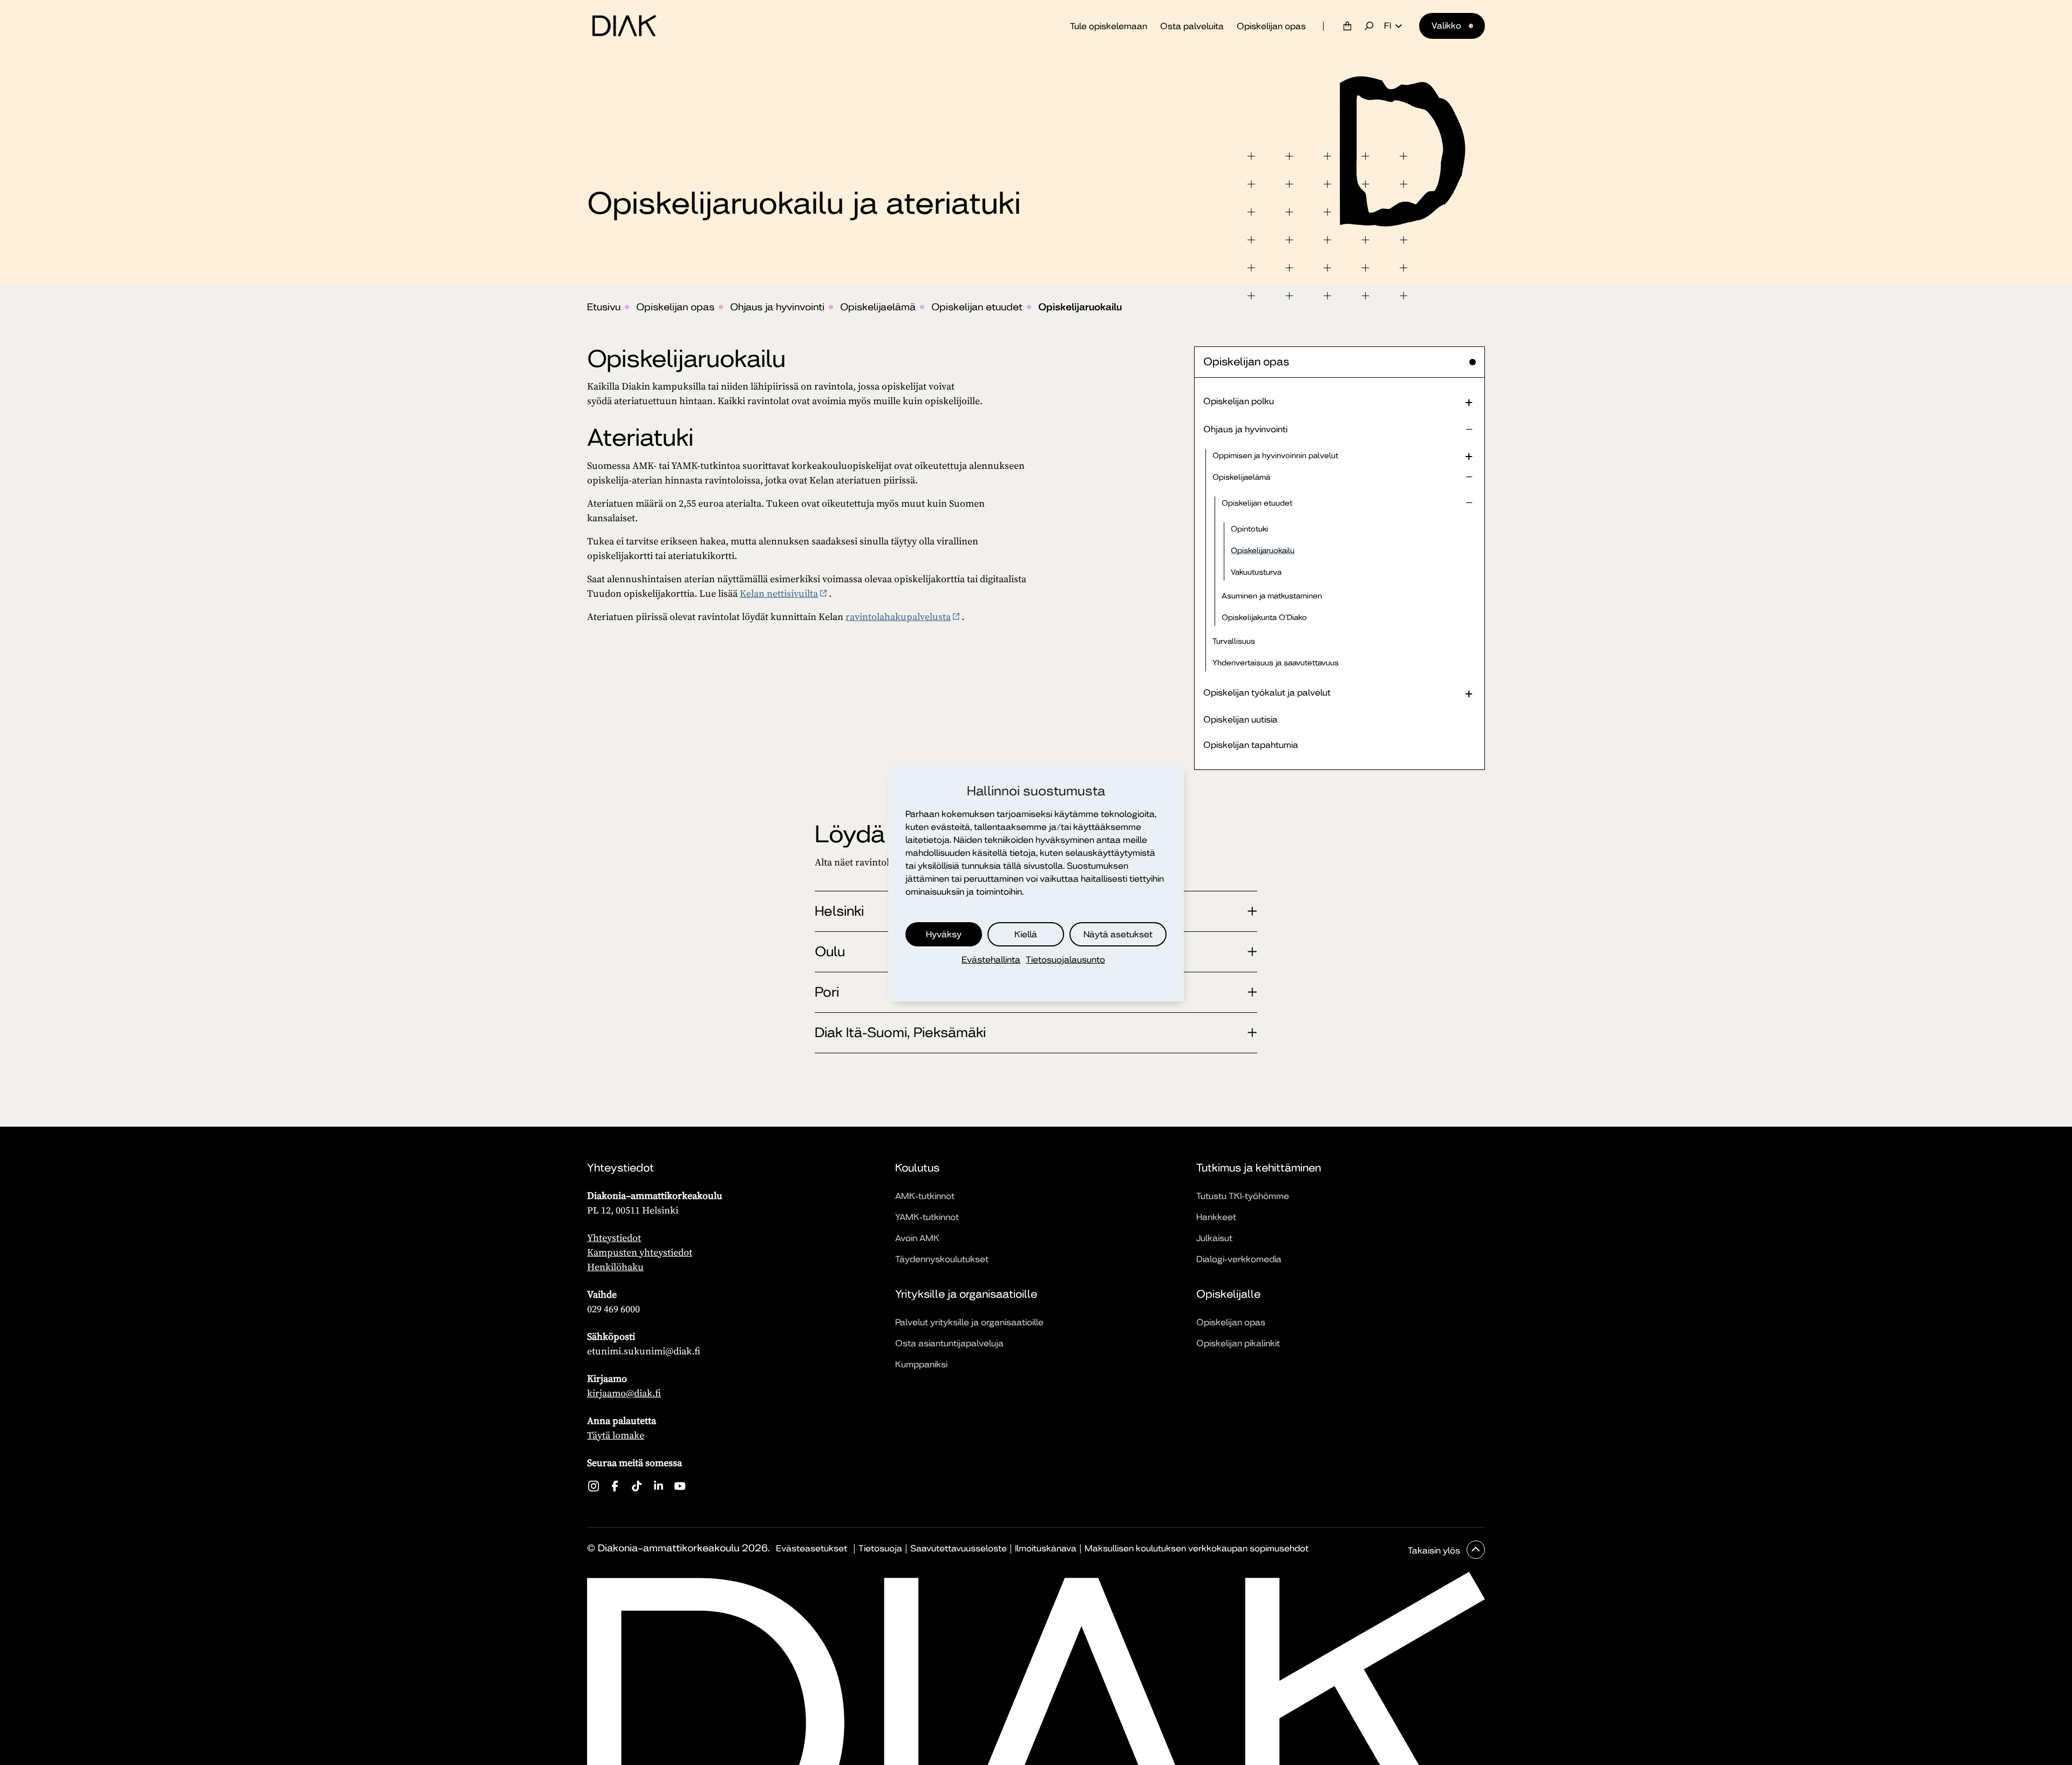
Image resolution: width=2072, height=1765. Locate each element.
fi (1388, 26)
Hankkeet (1216, 1217)
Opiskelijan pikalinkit (1238, 1343)
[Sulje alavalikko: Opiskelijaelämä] (1469, 477)
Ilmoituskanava (1046, 1548)
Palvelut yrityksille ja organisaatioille (969, 1322)
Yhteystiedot (614, 1238)
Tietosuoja (880, 1548)
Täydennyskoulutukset (942, 1259)
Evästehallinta (991, 960)
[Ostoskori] (1347, 26)
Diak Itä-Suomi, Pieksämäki (900, 1033)
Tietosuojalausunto (1065, 960)
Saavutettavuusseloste (959, 1548)
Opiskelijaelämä (878, 307)
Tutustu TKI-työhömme (1243, 1196)
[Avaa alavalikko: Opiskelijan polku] (1469, 401)
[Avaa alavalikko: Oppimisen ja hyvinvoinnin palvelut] (1469, 455)
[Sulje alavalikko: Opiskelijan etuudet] (1469, 503)
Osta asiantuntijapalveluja (949, 1343)
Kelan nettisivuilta (779, 593)
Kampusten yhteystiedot (640, 1252)
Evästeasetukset (812, 1548)
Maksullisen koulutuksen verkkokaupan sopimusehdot (1197, 1548)
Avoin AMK (917, 1238)
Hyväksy (944, 934)
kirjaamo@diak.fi (624, 1393)
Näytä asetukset (1118, 934)
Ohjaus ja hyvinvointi (777, 307)
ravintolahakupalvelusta (898, 616)
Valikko (1446, 26)
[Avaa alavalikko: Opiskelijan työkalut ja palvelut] (1469, 693)
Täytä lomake (616, 1435)
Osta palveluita (1192, 26)
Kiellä (1026, 934)
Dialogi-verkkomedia (1239, 1259)
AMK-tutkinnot (925, 1196)
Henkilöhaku (615, 1267)
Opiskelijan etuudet (977, 307)
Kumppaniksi (921, 1364)
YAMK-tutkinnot (927, 1217)
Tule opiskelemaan (1109, 26)
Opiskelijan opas (1271, 26)
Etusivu (604, 307)
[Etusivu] (624, 26)
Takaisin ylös (1435, 1551)
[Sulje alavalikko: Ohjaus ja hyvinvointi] (1469, 430)
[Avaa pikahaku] (1369, 26)
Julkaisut (1214, 1238)
